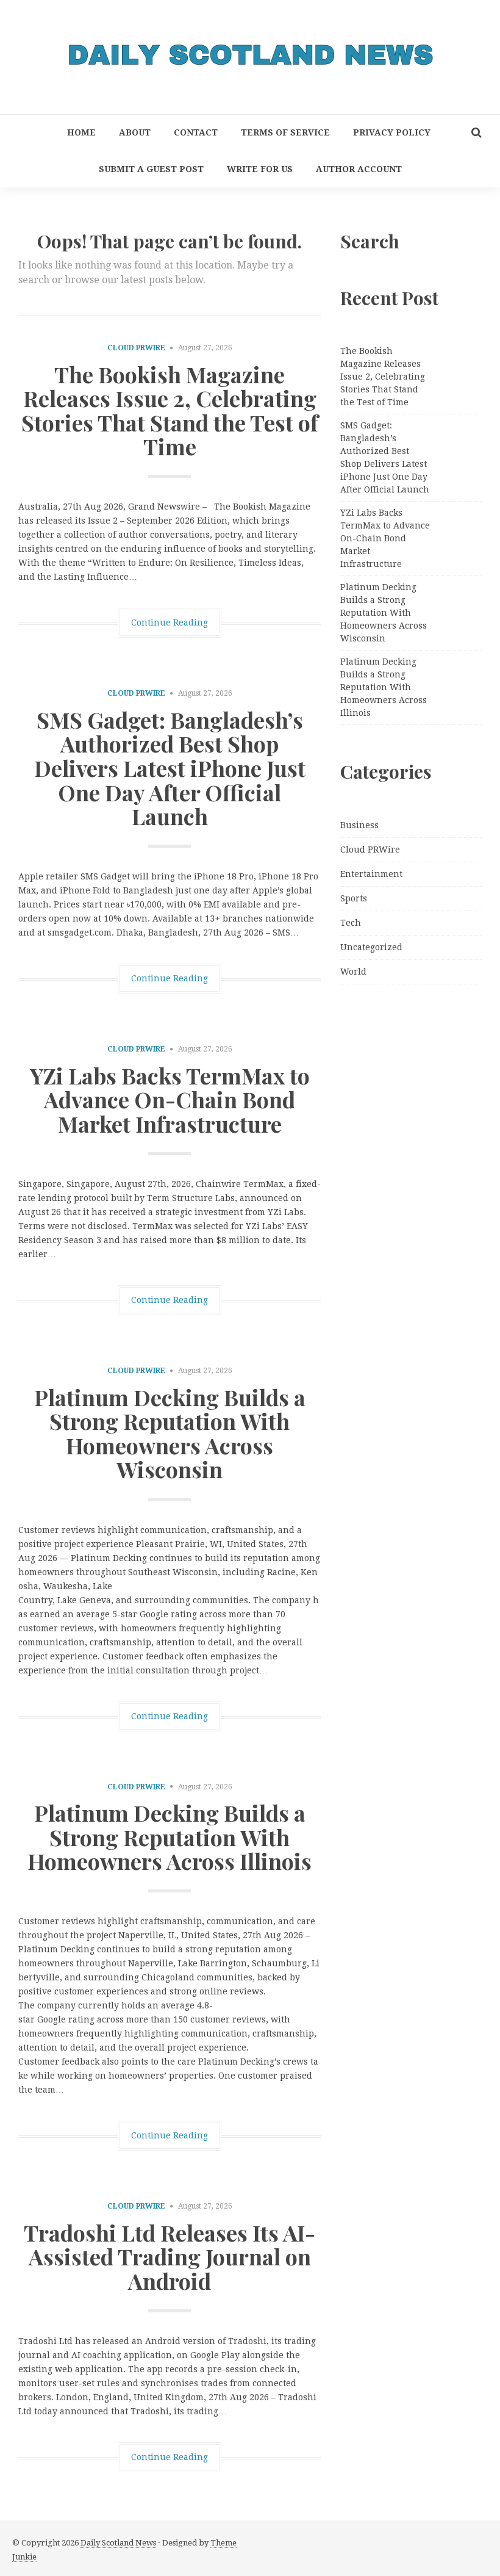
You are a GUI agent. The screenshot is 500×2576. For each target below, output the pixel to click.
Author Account (359, 169)
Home (81, 132)
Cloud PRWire (136, 348)
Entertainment (371, 874)
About (135, 132)
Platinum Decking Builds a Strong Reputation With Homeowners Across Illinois (170, 1837)
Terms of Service (285, 132)
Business (359, 825)
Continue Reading (170, 622)
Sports (354, 898)
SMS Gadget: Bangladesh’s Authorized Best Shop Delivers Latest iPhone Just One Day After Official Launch (170, 768)
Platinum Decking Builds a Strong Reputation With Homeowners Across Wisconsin (170, 1433)
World (353, 972)
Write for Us (260, 169)
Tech (351, 923)
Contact (196, 132)
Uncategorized (371, 947)
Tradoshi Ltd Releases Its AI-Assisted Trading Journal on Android (170, 2257)
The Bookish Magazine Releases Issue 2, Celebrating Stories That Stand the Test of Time (170, 410)
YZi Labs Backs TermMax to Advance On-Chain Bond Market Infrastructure (170, 1099)
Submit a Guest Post (151, 169)
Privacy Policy (392, 132)
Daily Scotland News (118, 2543)
